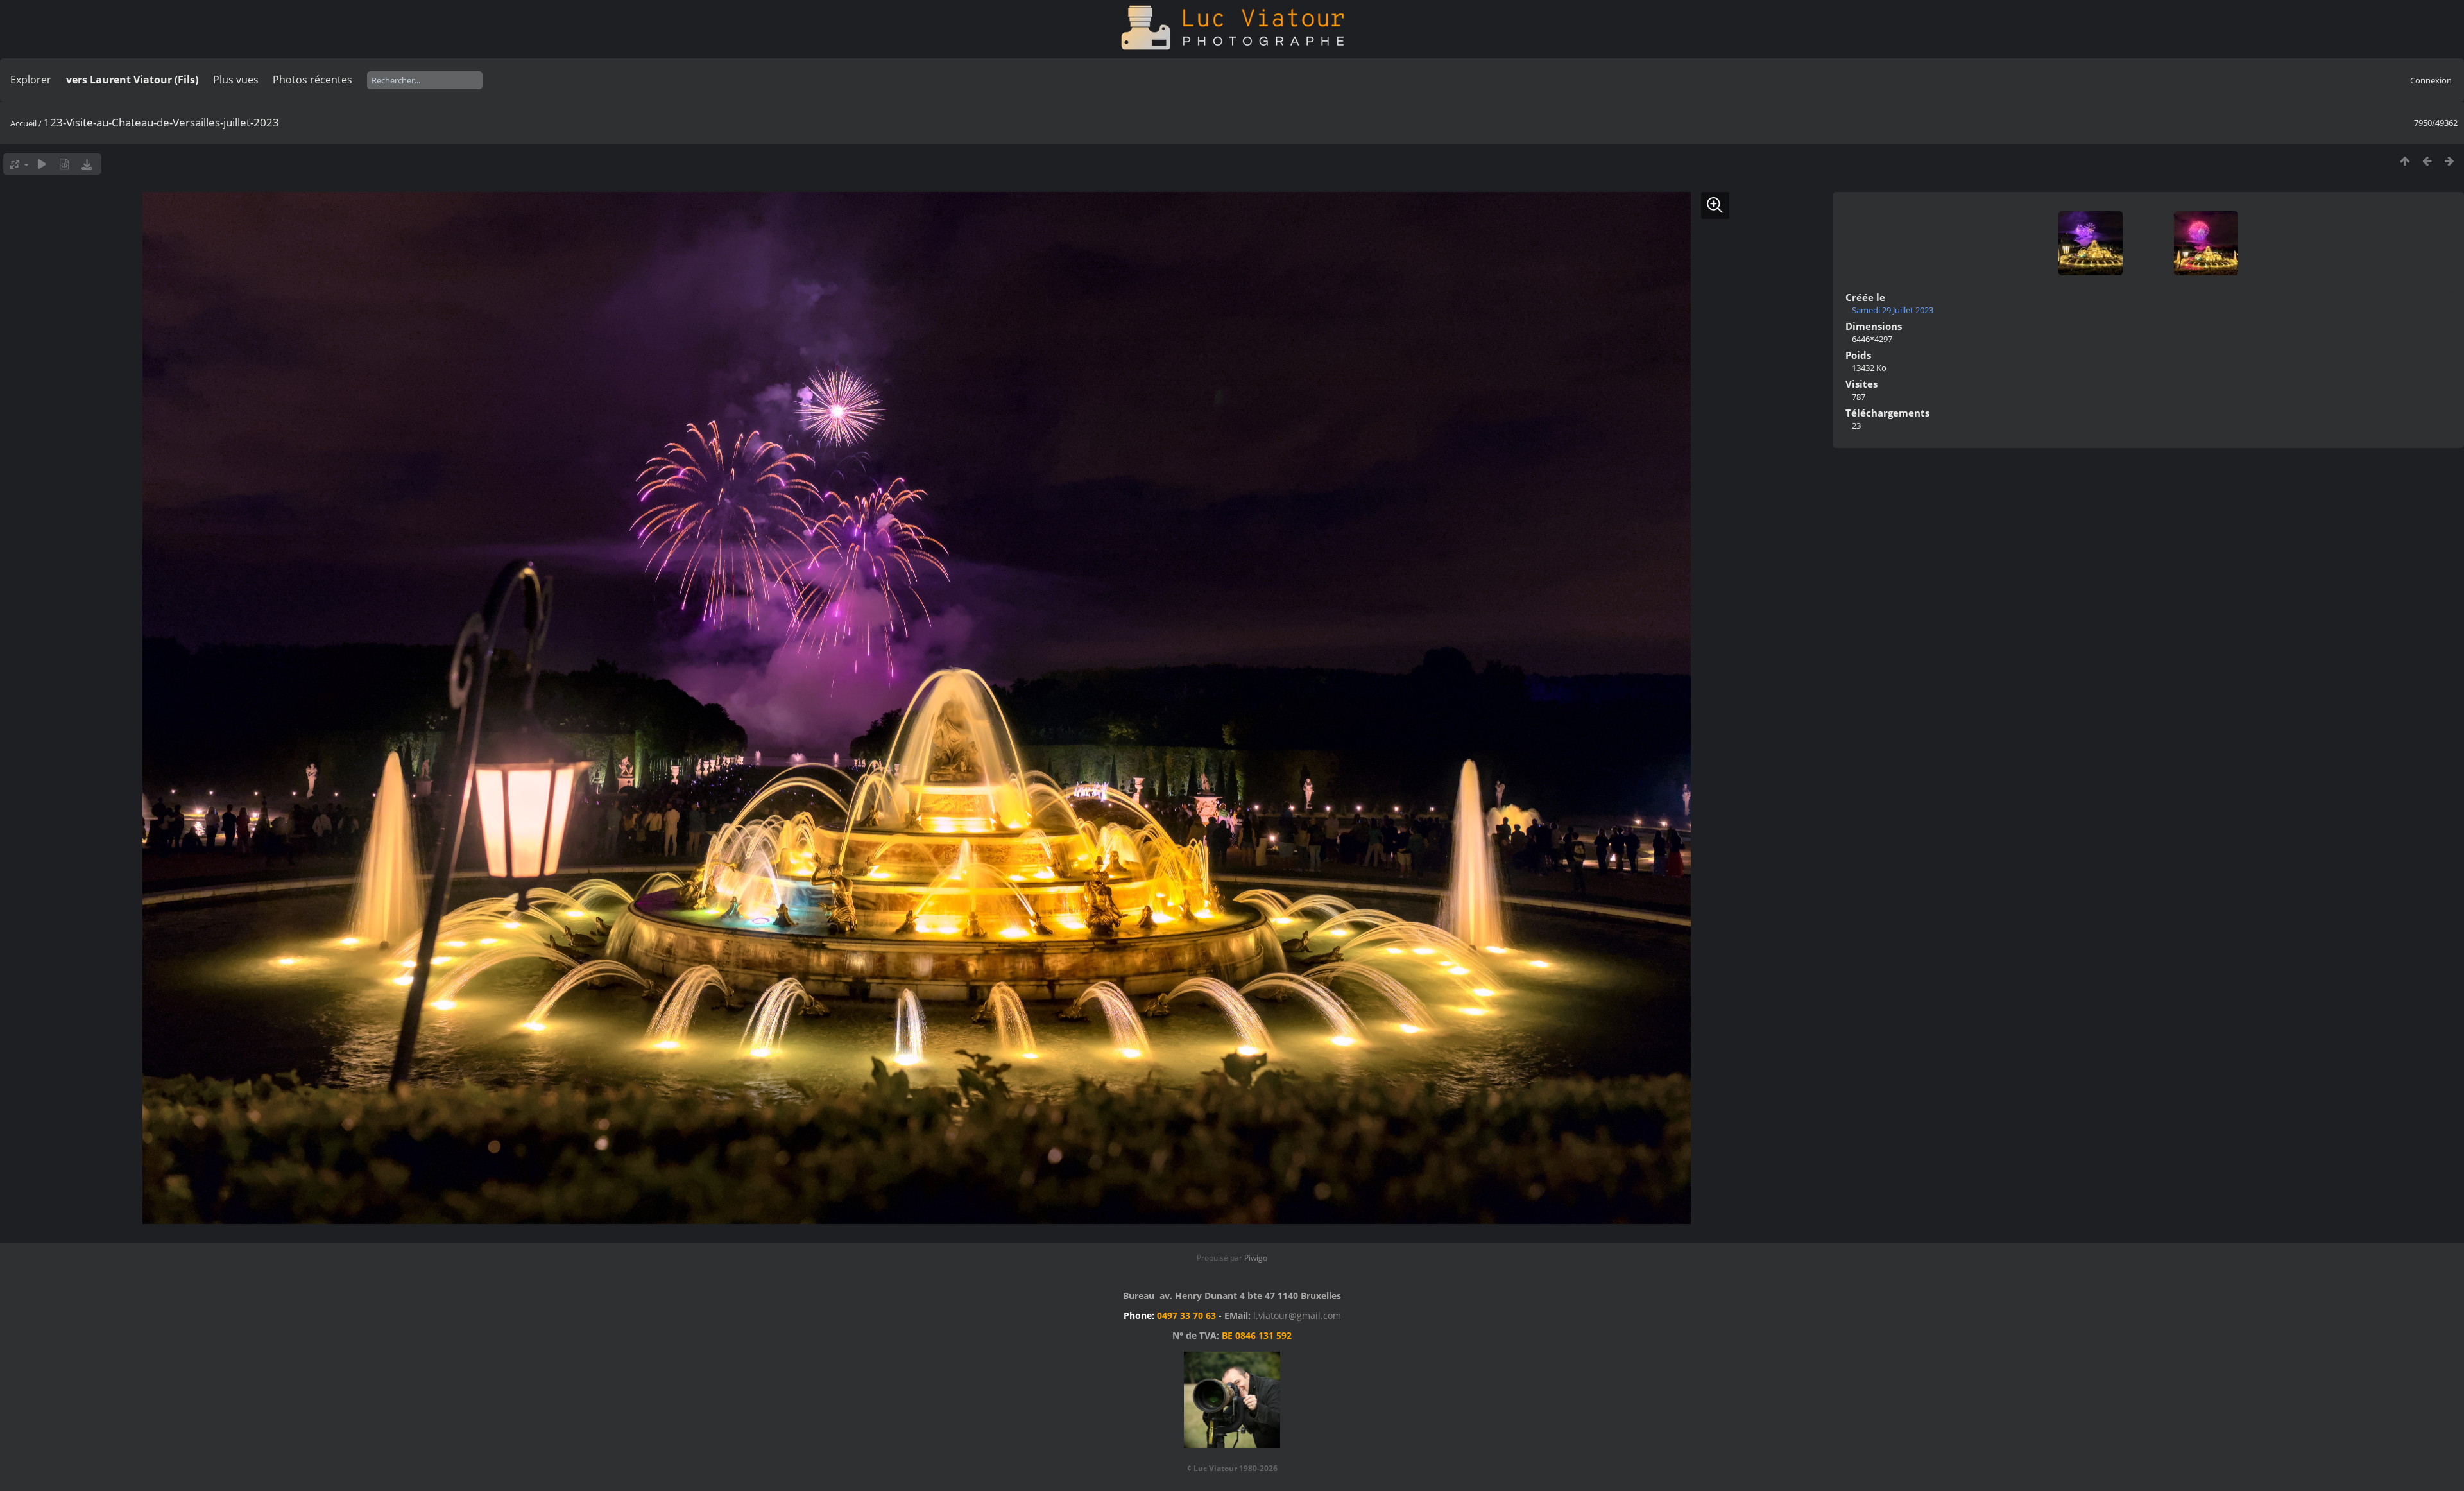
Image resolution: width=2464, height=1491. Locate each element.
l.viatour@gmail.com (1297, 1315)
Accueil (23, 123)
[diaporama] (42, 164)
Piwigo (1256, 1258)
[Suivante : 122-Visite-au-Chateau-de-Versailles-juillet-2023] (2450, 161)
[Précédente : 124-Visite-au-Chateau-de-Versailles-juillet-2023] (2427, 161)
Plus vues (236, 80)
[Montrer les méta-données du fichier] (64, 164)
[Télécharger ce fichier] (87, 164)
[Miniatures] (2405, 161)
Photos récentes (312, 80)
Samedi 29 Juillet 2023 (1893, 310)
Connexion (2431, 80)
